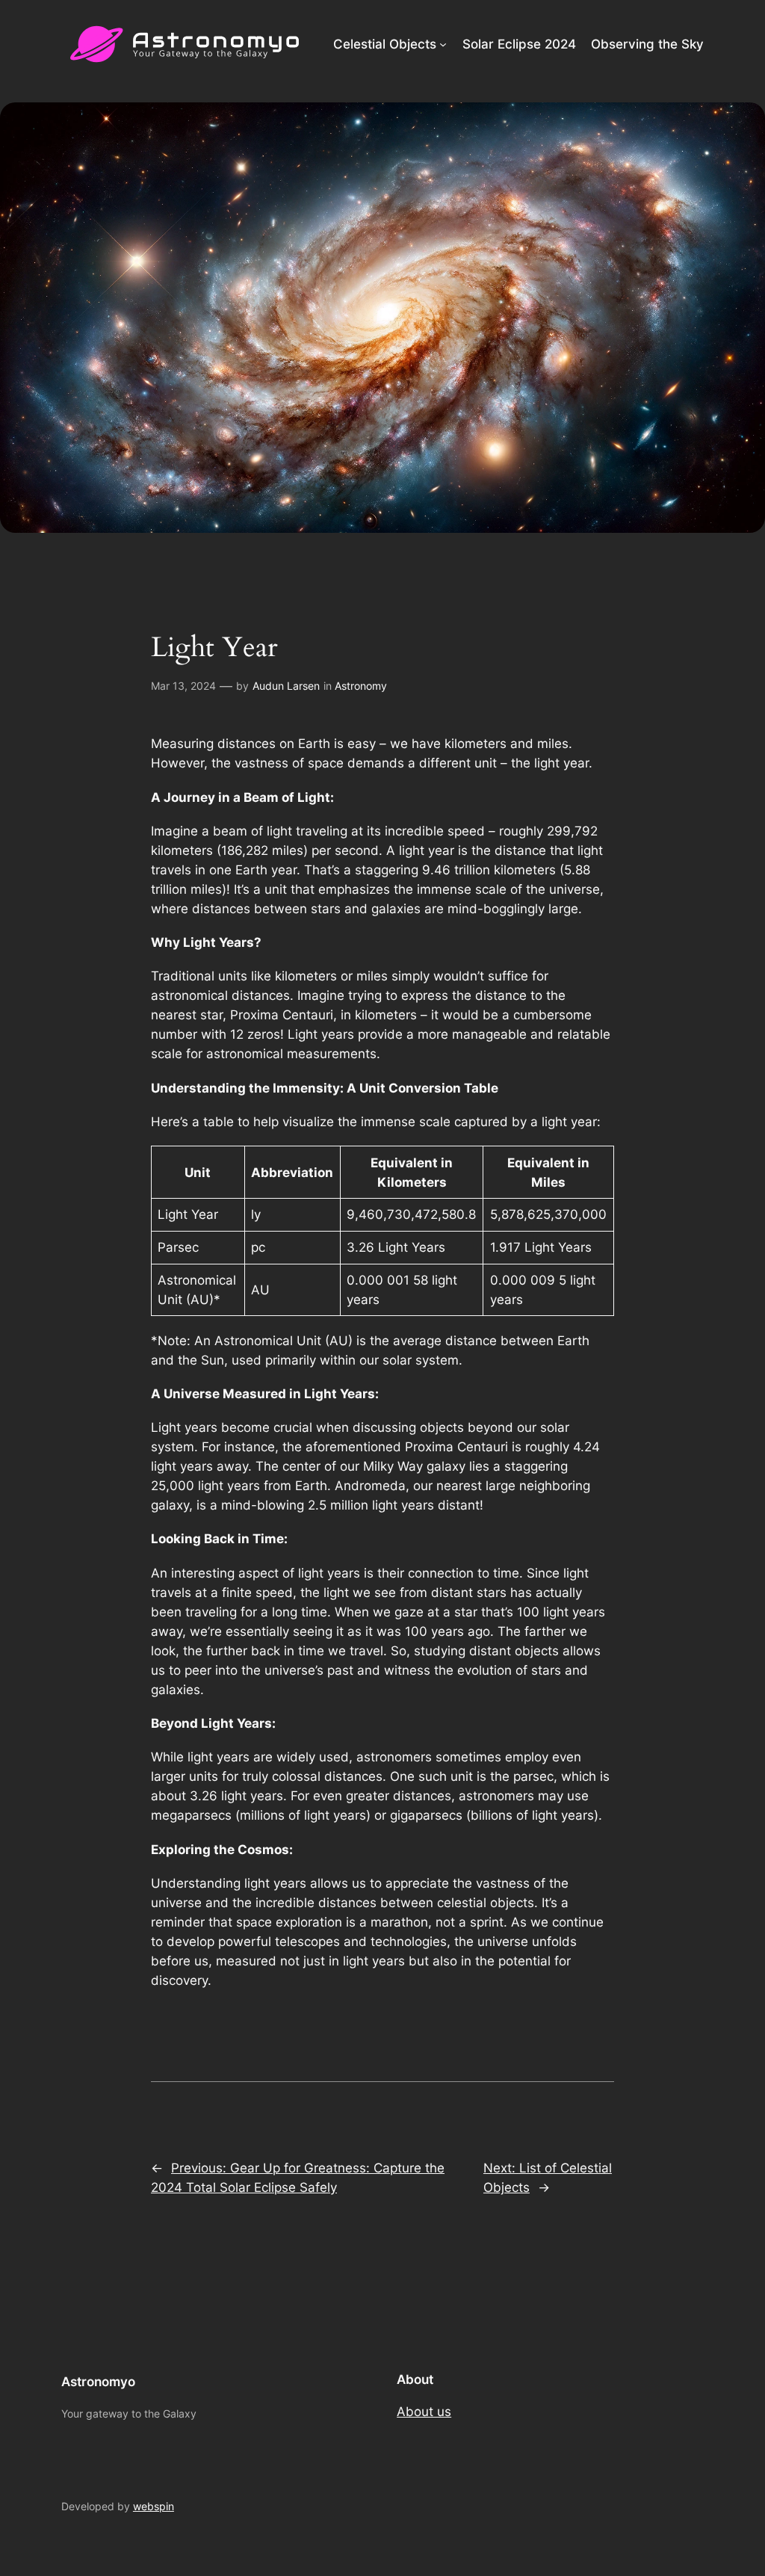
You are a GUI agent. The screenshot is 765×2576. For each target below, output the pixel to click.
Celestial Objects (385, 44)
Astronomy (361, 686)
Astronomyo (98, 2382)
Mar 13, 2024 (183, 686)
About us (424, 2412)
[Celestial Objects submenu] (443, 44)
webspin (154, 2506)
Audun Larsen (286, 686)
